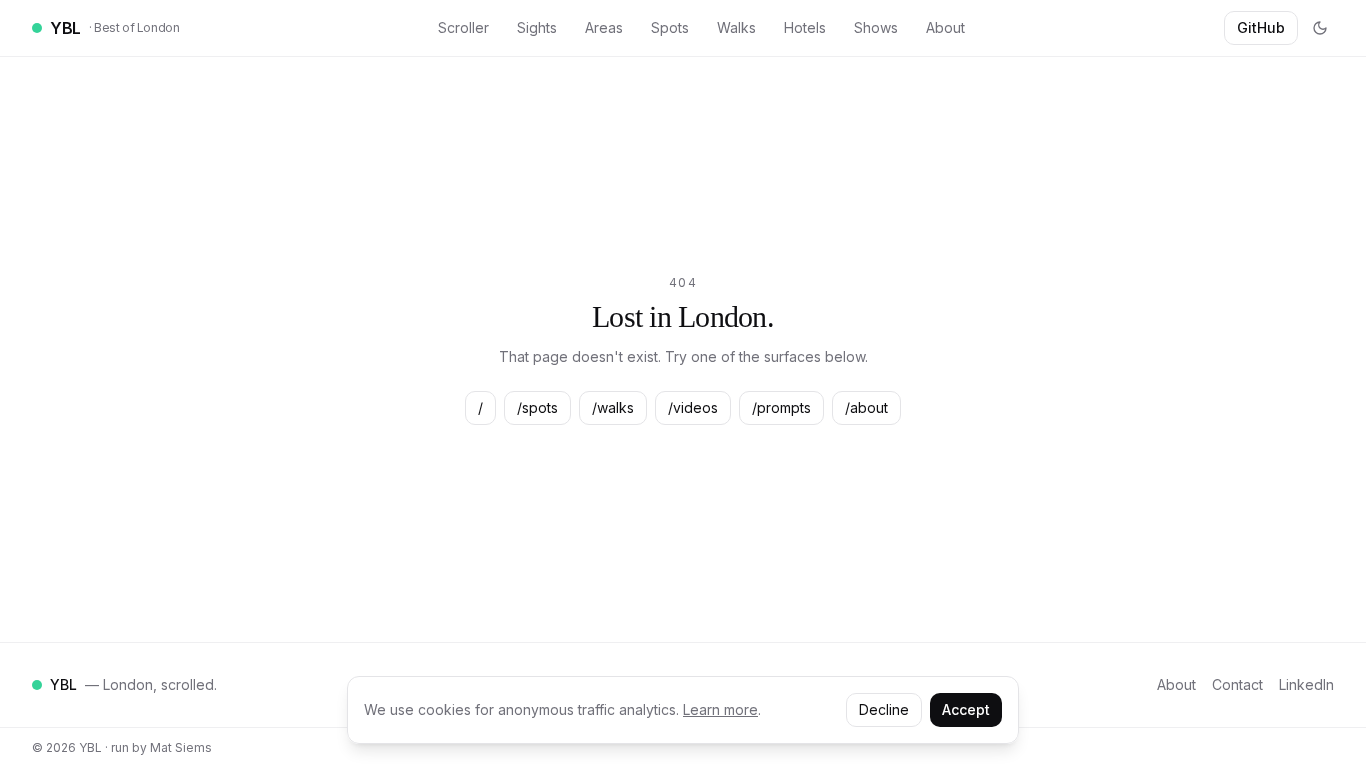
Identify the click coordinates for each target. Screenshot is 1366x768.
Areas (604, 27)
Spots (670, 27)
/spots (537, 407)
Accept (966, 709)
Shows (876, 27)
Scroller (463, 27)
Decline (884, 709)
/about (866, 407)
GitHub (1261, 27)
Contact (1237, 684)
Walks (736, 27)
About (945, 27)
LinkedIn (1306, 684)
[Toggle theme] (1320, 28)
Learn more (720, 709)
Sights (537, 27)
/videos (693, 407)
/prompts (781, 407)
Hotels (805, 27)
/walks (613, 407)
